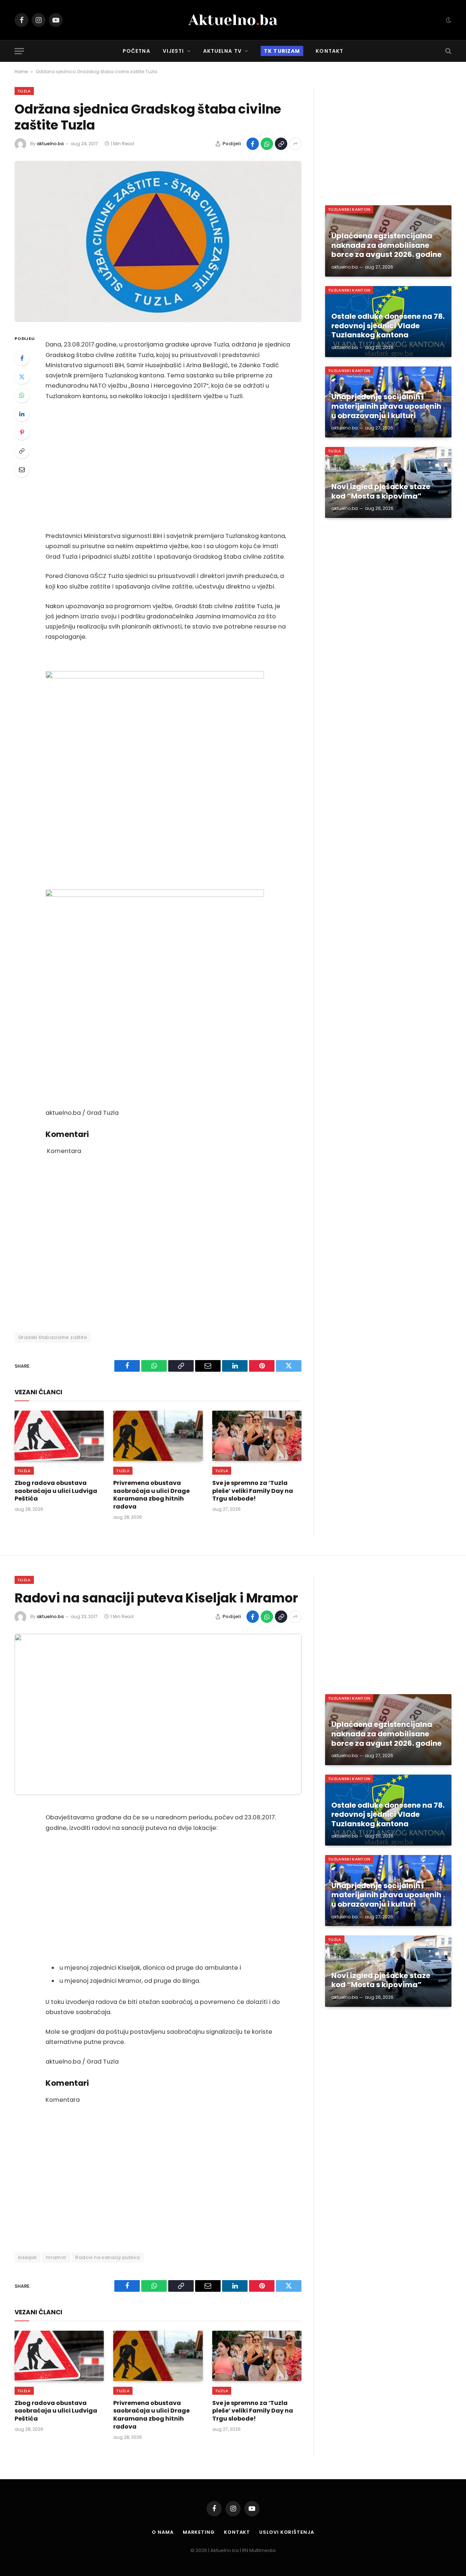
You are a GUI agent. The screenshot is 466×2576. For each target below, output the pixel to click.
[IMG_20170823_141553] (155, 676)
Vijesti (173, 51)
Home (21, 72)
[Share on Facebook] (253, 144)
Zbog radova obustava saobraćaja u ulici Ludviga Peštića (56, 1491)
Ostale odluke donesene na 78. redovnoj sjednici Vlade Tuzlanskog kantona (388, 326)
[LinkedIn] (22, 414)
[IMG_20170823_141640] (155, 895)
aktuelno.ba (50, 144)
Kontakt (329, 51)
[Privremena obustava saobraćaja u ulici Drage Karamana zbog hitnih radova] (158, 1436)
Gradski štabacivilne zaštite (53, 1337)
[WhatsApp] (22, 395)
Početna (137, 51)
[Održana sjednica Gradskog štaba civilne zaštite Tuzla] (158, 241)
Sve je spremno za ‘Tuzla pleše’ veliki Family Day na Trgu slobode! (253, 1491)
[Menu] (19, 51)
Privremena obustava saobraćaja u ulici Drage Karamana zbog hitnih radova (151, 1495)
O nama (163, 2532)
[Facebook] (22, 358)
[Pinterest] (22, 432)
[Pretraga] (448, 51)
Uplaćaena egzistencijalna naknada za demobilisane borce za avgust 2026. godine (386, 245)
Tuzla (24, 91)
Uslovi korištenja (287, 2532)
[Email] (22, 469)
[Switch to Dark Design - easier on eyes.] (448, 20)
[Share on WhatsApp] (267, 144)
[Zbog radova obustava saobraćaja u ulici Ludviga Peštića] (59, 1436)
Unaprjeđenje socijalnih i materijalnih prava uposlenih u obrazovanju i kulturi (386, 406)
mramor (56, 2257)
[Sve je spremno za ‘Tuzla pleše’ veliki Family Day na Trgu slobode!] (257, 1436)
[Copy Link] (281, 144)
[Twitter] (22, 377)
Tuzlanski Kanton (349, 209)
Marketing (199, 2532)
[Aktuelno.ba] (233, 20)
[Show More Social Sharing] (295, 144)
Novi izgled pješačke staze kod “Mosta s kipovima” (381, 492)
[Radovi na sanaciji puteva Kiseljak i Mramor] (158, 1714)
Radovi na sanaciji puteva (108, 2257)
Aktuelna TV (222, 51)
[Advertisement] (168, 466)
